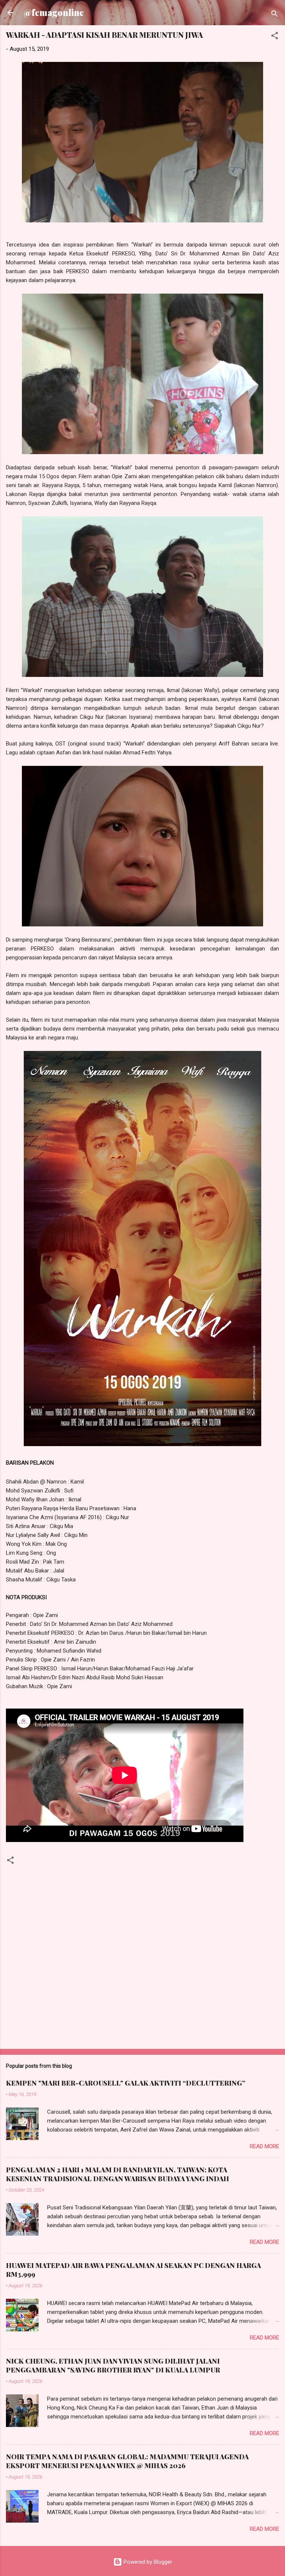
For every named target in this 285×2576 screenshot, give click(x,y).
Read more (264, 2146)
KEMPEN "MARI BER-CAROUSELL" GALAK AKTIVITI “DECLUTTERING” (126, 2083)
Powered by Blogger (147, 2562)
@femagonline (54, 12)
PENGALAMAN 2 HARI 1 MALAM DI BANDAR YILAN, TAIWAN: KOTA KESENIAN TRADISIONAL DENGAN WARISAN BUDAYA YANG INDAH (117, 2174)
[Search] (275, 15)
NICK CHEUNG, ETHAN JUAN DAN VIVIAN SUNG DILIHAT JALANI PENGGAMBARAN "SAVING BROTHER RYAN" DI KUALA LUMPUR (113, 2365)
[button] (275, 37)
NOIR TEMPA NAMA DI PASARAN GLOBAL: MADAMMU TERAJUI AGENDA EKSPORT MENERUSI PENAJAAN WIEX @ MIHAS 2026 (127, 2461)
